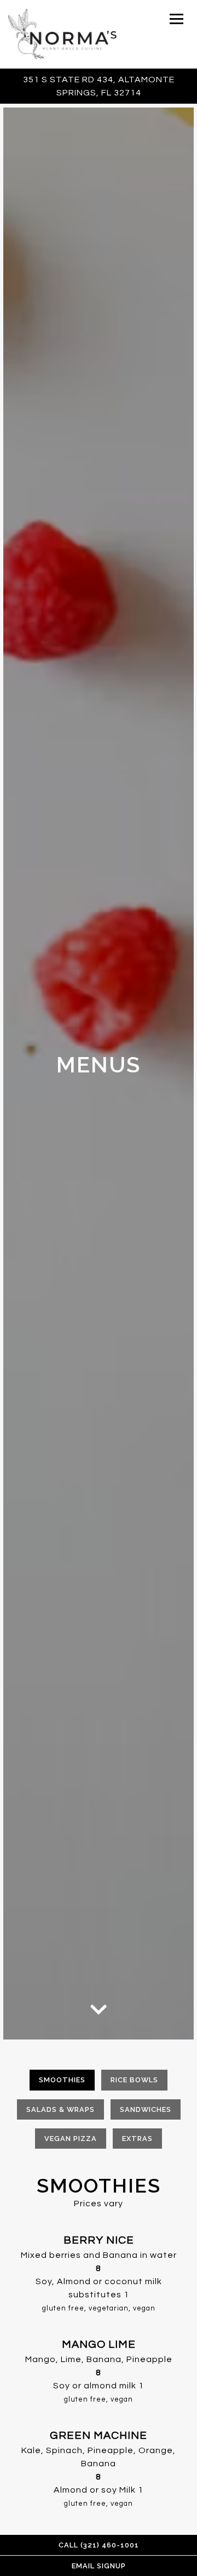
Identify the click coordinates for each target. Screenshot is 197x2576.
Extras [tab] (137, 2139)
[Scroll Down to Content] (99, 2008)
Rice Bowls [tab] (134, 2080)
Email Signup (99, 2566)
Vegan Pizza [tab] (71, 2139)
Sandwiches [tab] (146, 2109)
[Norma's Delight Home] (62, 34)
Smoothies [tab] (62, 2080)
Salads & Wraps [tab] (60, 2109)
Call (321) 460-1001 (99, 2545)
